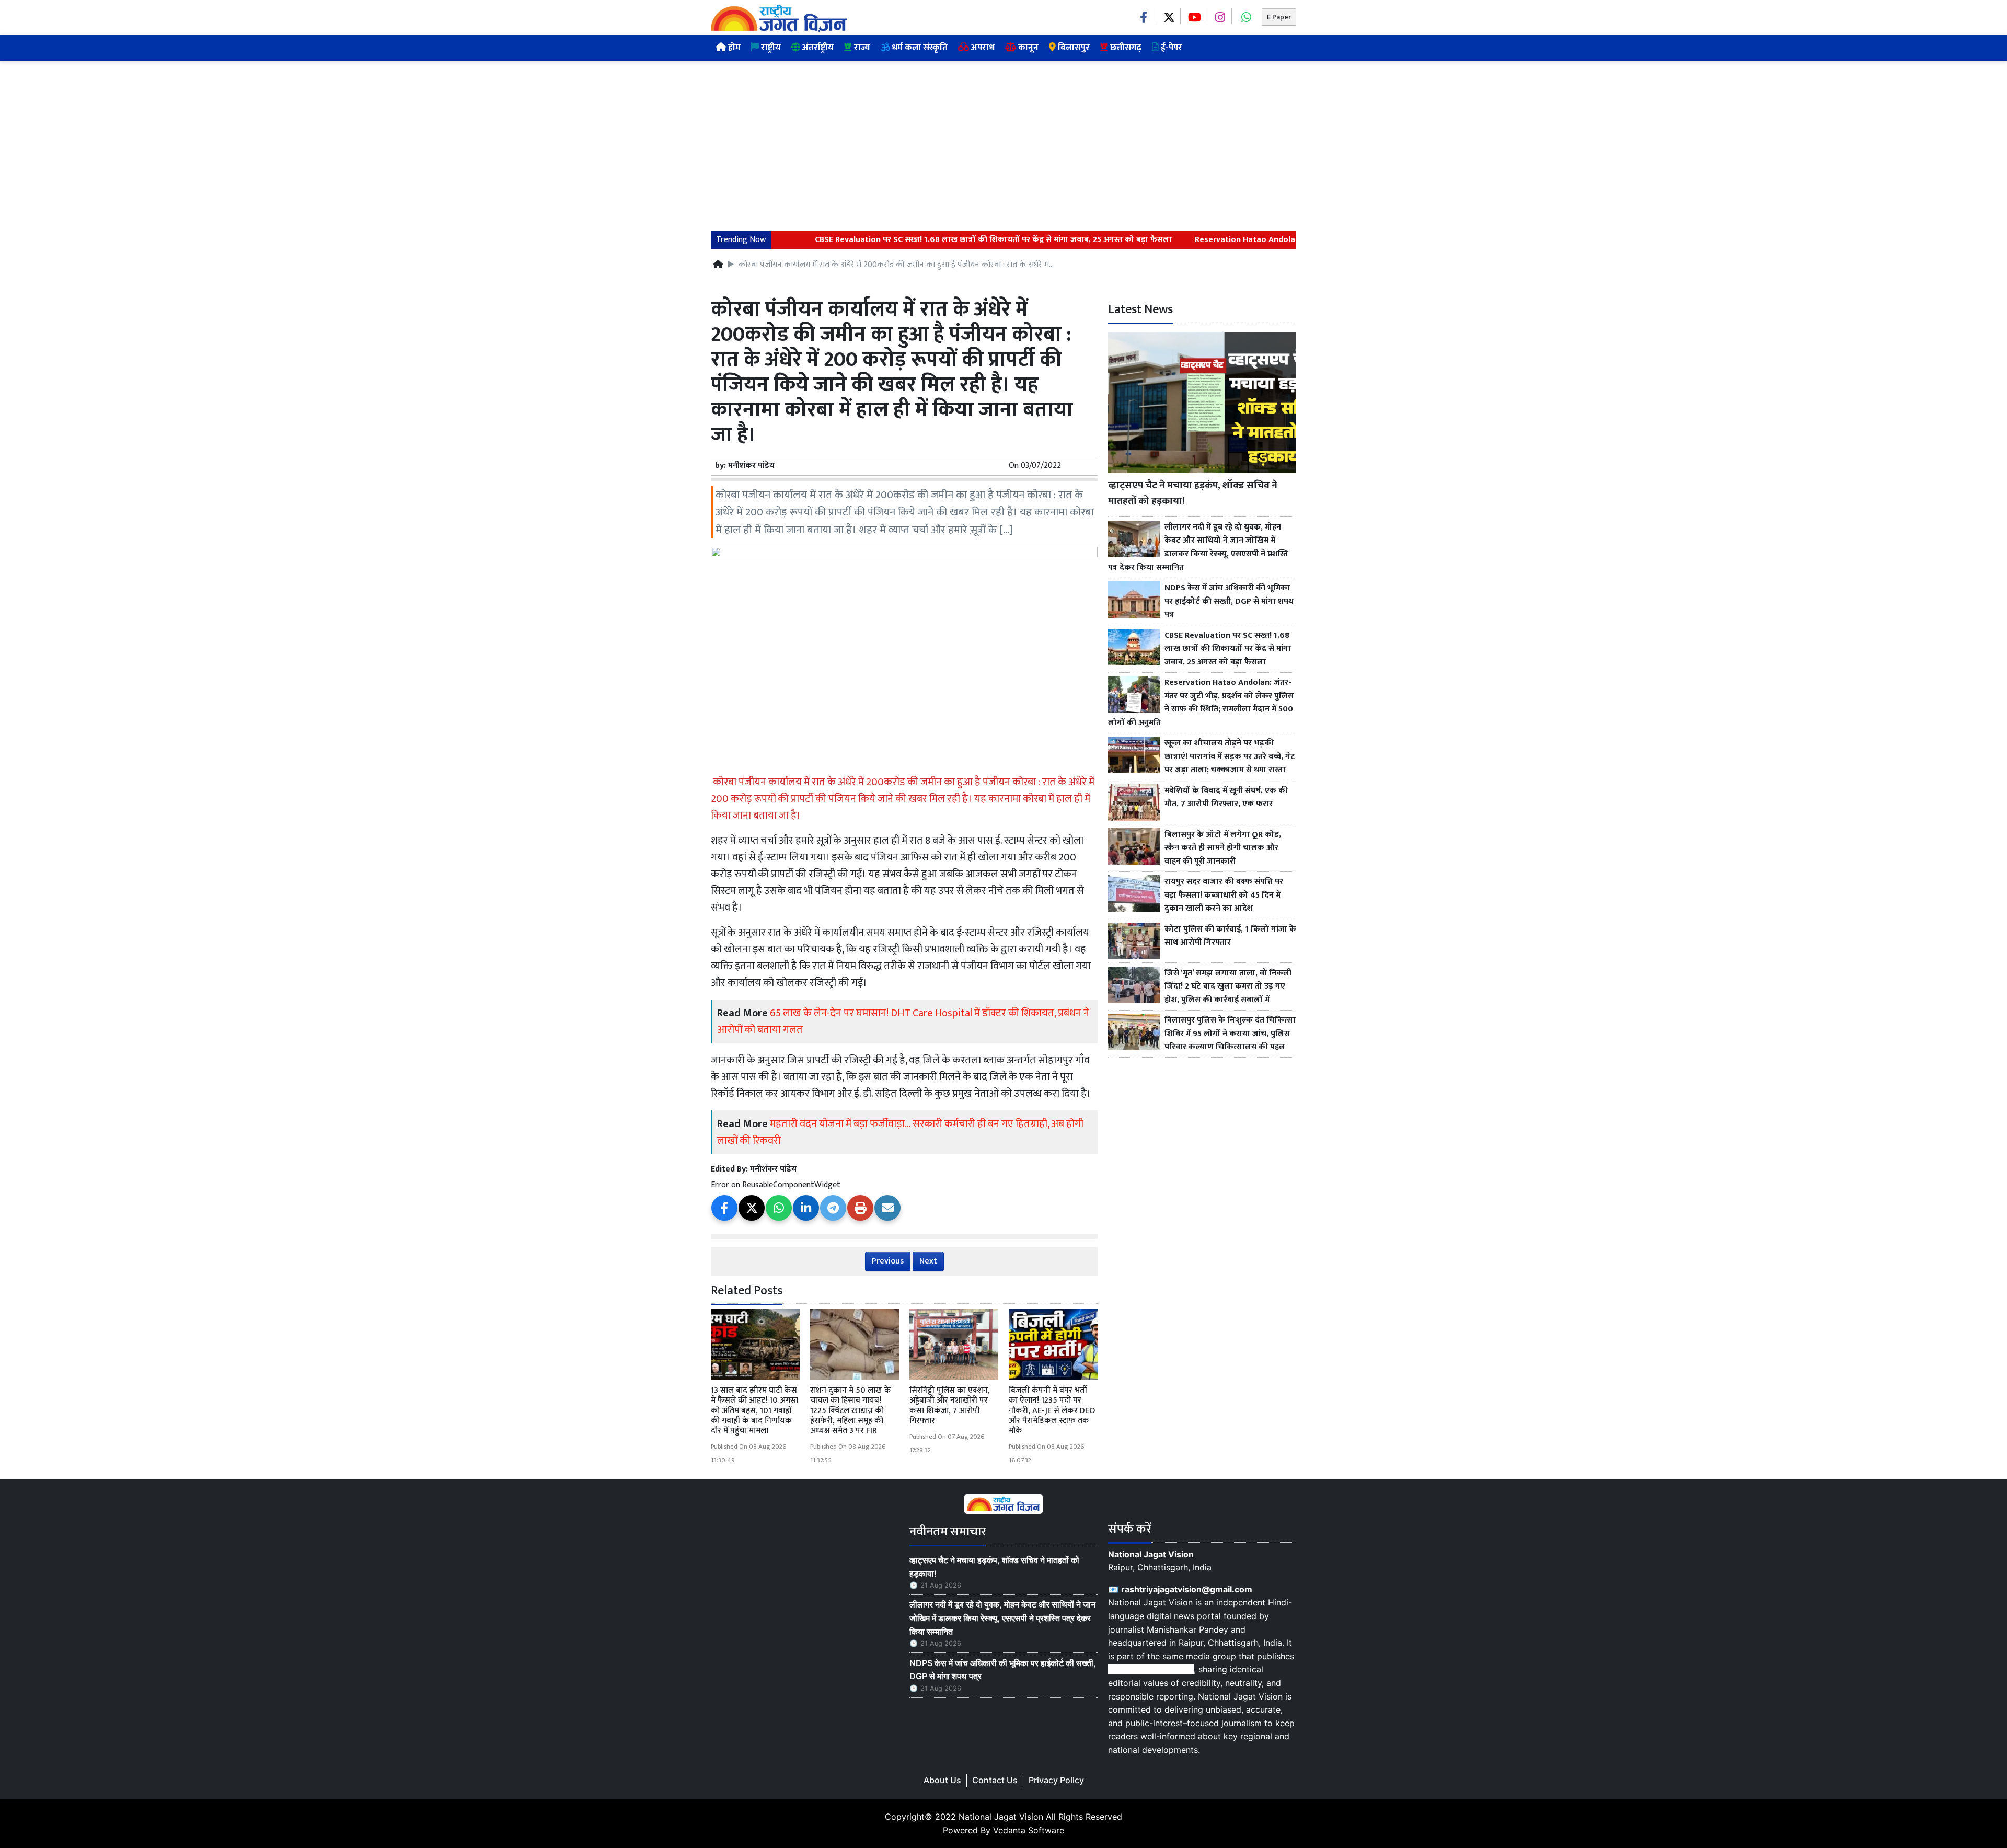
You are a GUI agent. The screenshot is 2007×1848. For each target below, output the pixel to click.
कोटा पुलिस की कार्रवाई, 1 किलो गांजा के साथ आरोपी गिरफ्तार (1230, 936)
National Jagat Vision (1001, 1817)
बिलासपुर (1073, 48)
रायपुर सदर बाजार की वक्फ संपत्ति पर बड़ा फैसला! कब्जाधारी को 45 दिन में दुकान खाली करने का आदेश (1224, 895)
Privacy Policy (1056, 1780)
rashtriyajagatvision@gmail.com (1187, 1589)
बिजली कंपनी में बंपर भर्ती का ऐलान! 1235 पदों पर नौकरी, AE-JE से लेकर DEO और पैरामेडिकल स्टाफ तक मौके (1052, 1410)
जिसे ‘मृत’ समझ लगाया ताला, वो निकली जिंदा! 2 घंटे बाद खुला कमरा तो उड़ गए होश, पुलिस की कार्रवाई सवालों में (1228, 987)
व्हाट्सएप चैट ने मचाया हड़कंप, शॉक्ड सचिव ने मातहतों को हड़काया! (1193, 493)
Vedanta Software (1029, 1830)
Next (928, 1261)
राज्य (861, 48)
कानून (1027, 48)
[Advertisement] (1004, 140)
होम (733, 48)
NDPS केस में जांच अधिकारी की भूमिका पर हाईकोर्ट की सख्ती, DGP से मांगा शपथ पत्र (1229, 601)
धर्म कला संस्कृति (919, 48)
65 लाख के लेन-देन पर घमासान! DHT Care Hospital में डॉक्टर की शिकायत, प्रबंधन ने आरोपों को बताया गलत (903, 1021)
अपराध (982, 48)
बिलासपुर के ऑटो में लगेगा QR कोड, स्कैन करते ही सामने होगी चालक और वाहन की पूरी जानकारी (1223, 848)
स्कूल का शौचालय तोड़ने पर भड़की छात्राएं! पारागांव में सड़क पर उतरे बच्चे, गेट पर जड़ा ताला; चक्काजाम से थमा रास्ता (1230, 757)
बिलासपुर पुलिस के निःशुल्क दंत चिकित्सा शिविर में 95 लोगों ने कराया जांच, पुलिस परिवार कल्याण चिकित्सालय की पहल (1230, 1034)
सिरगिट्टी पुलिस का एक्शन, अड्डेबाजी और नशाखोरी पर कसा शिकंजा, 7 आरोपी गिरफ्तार (950, 1405)
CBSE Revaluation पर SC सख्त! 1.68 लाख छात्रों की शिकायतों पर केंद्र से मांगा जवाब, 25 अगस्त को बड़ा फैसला (935, 240)
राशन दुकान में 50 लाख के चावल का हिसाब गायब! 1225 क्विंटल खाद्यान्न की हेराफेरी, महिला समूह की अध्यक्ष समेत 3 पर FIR (851, 1410)
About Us (942, 1780)
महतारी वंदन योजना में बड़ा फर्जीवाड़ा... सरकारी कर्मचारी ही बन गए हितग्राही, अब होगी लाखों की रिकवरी (900, 1132)
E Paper (1279, 17)
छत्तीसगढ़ (1125, 48)
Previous (888, 1261)
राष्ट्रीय (770, 48)
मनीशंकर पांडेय (751, 466)
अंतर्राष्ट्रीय (817, 48)
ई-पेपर (1170, 48)
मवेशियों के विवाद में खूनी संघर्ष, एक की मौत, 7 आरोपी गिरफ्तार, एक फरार (1226, 797)
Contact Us (995, 1780)
